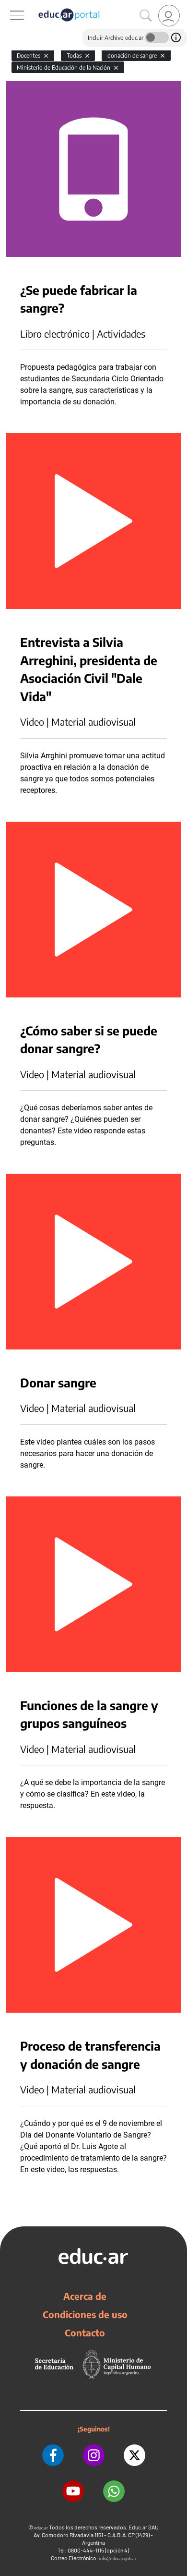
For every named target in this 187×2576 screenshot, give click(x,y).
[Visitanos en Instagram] (94, 2455)
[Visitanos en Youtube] (73, 2491)
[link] (169, 16)
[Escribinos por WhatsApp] (114, 2491)
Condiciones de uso (85, 2314)
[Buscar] (146, 16)
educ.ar (41, 2528)
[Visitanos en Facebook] (53, 2455)
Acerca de (85, 2296)
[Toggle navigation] (9, 5)
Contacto (85, 2333)
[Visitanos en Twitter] (134, 2455)
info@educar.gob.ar (118, 2558)
